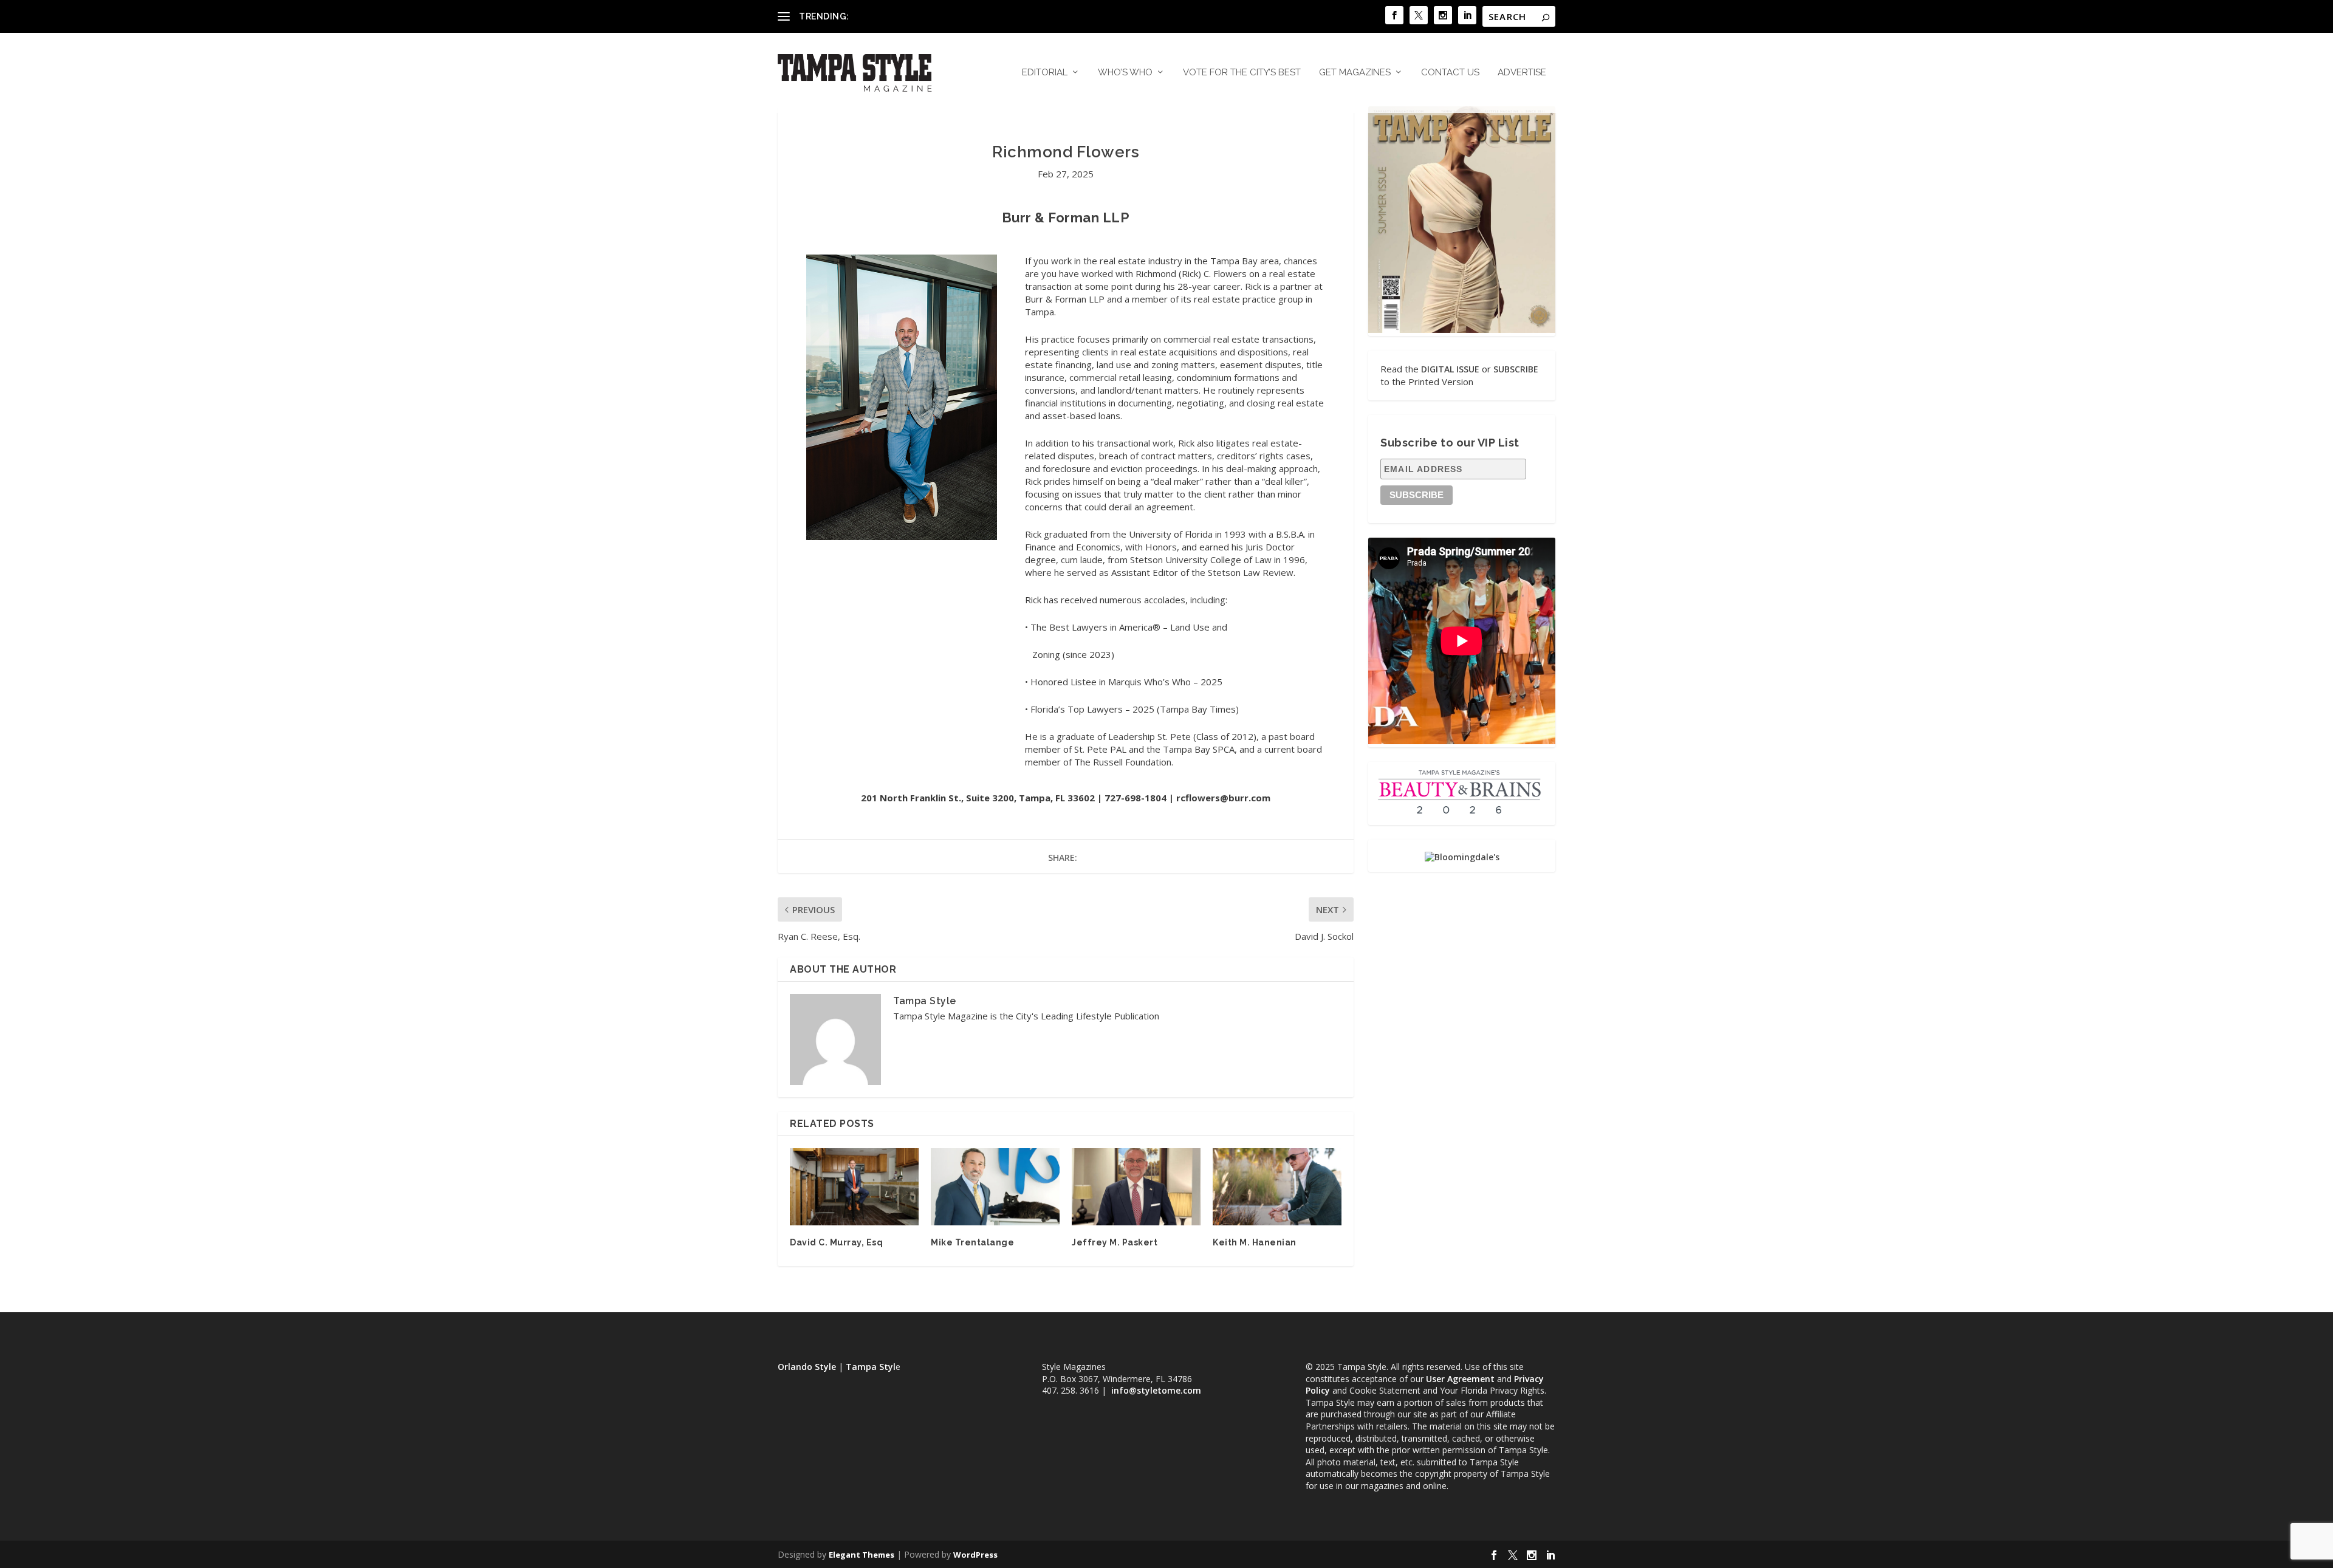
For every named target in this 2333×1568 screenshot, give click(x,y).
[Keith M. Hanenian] (1277, 1187)
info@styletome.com (1156, 1390)
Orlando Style (807, 1367)
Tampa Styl (871, 1367)
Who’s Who (1125, 73)
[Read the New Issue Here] (1462, 330)
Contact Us (1450, 73)
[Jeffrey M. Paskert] (1136, 1187)
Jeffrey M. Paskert (1115, 1242)
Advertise (1522, 73)
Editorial (1045, 73)
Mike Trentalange (972, 1242)
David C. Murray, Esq (836, 1242)
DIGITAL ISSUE (1450, 369)
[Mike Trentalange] (995, 1187)
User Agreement (1460, 1379)
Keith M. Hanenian (1255, 1242)
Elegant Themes (862, 1555)
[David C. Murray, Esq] (854, 1187)
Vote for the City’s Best (1242, 73)
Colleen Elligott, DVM (894, 16)
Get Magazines (1355, 73)
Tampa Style (925, 1001)
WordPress (975, 1555)
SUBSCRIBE (1516, 369)
